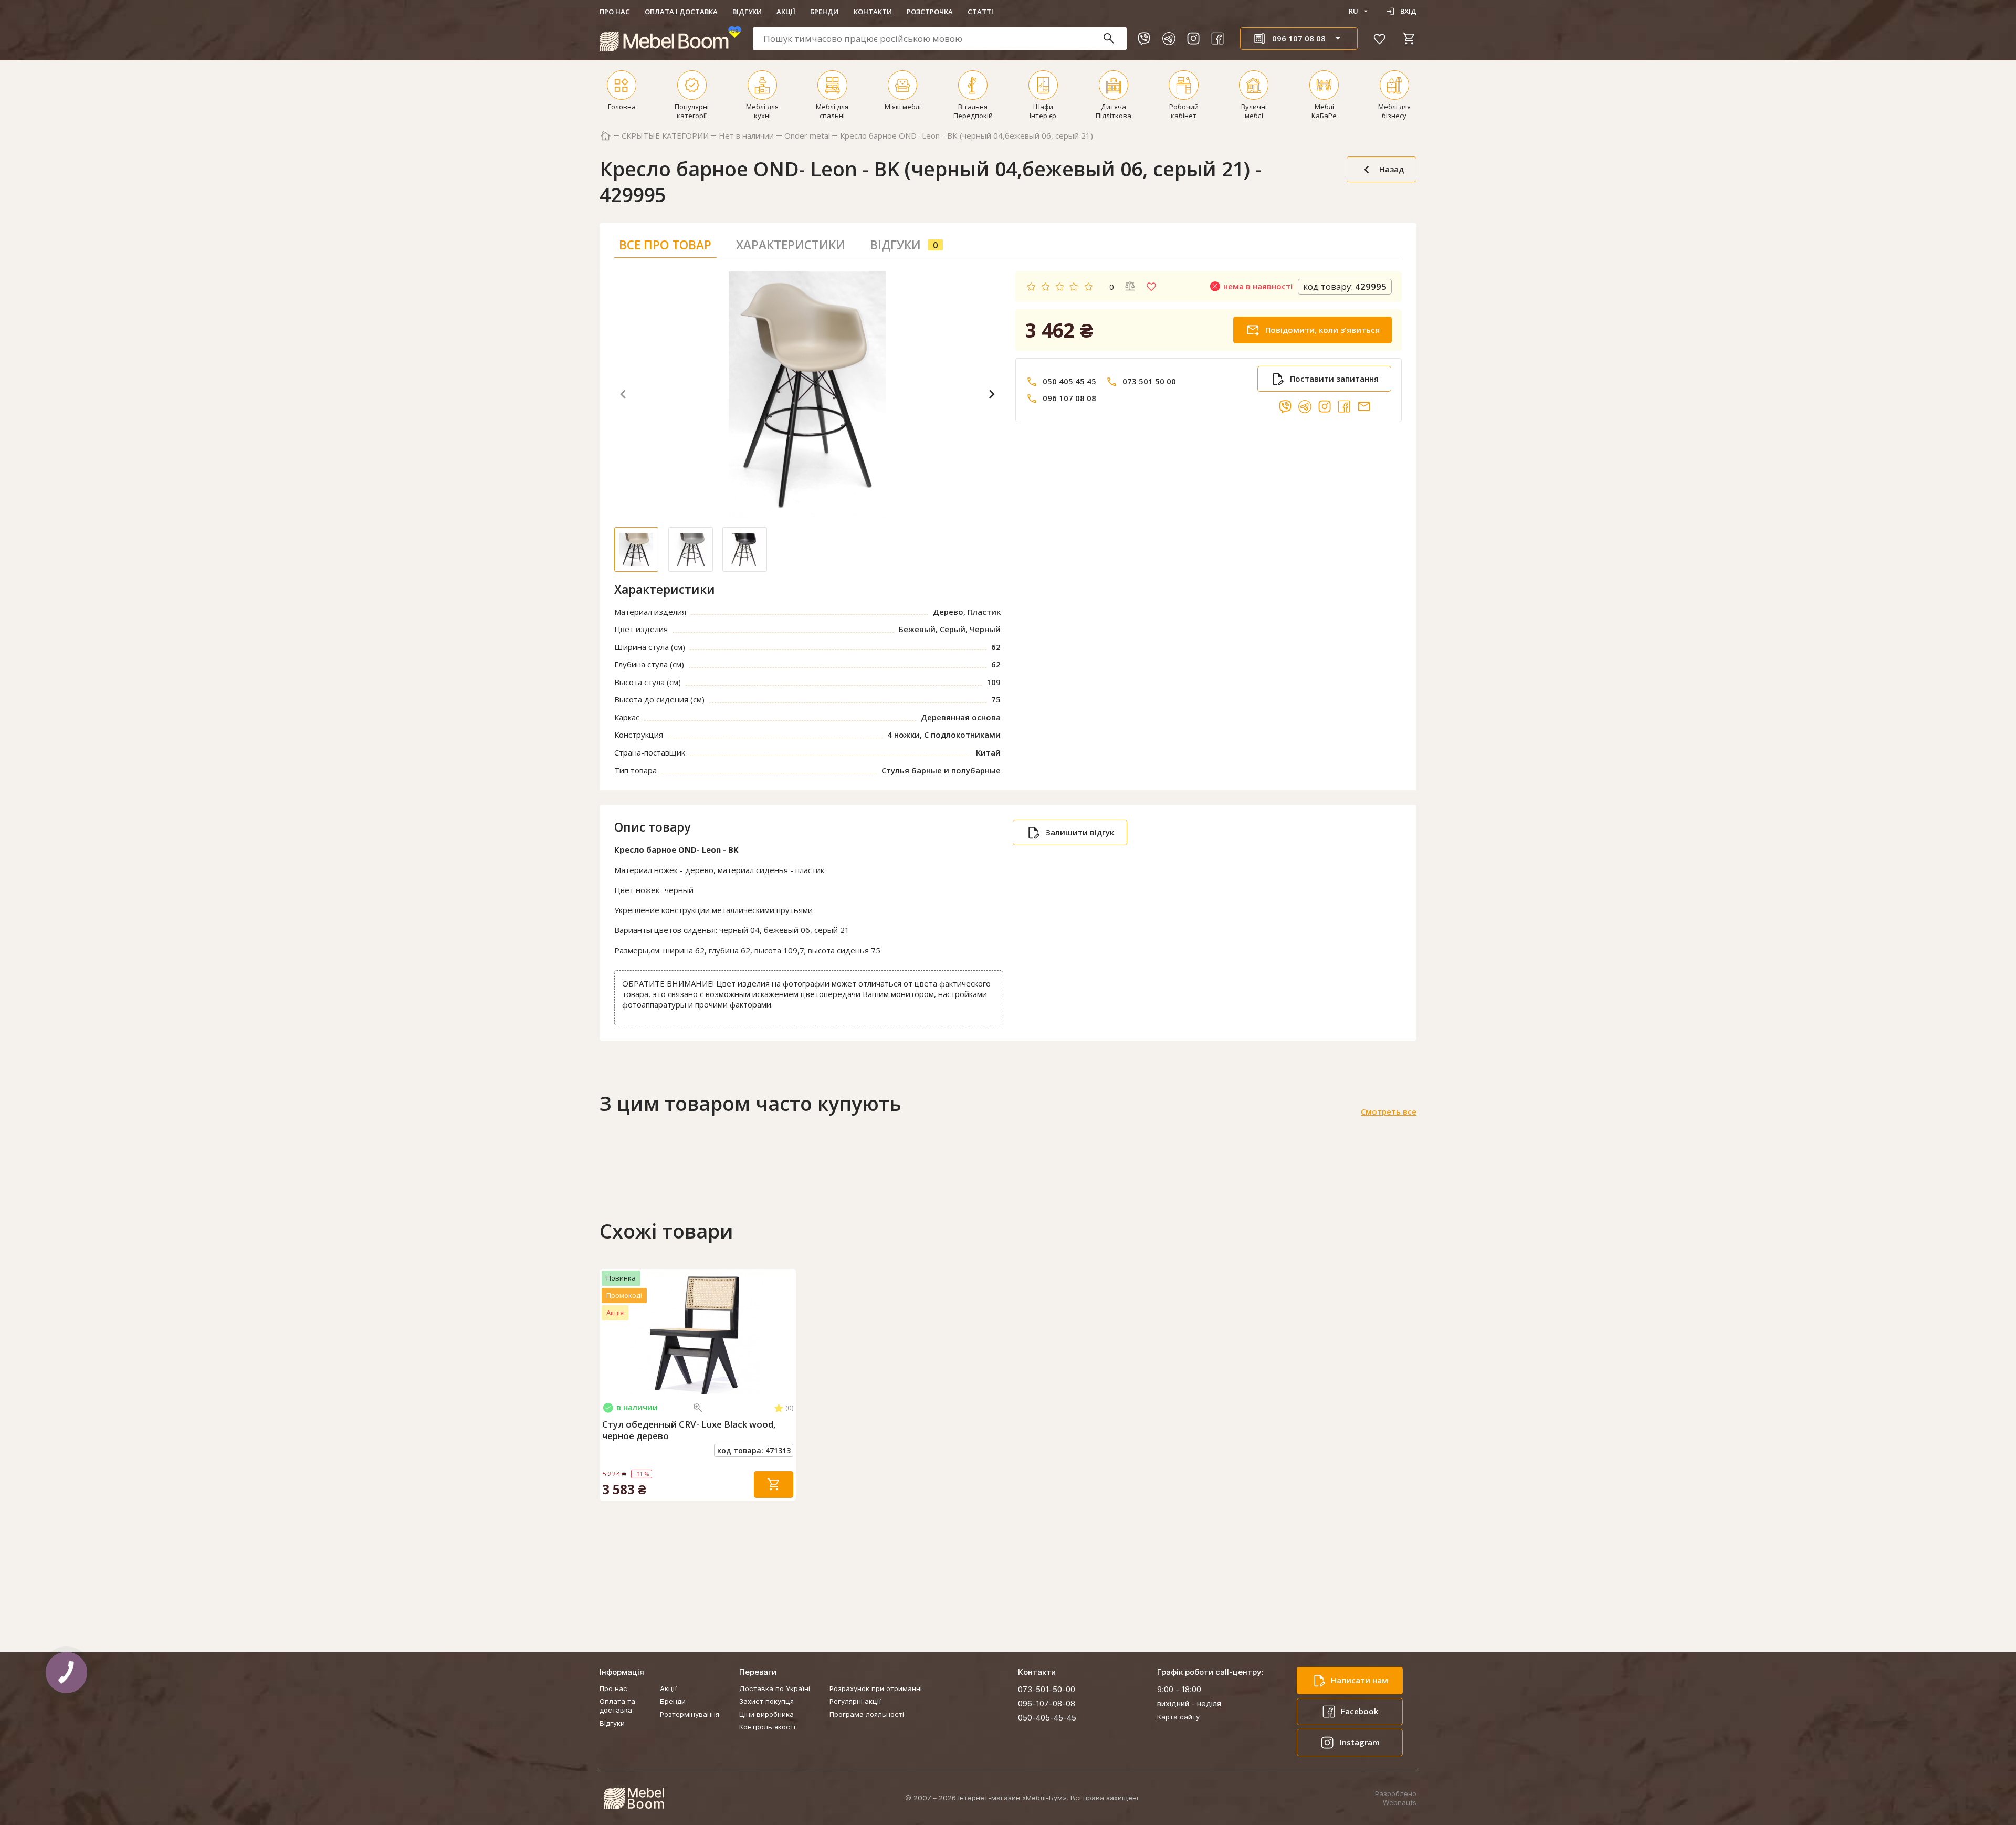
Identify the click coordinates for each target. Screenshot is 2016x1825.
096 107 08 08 (1069, 398)
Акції (786, 12)
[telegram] (1169, 38)
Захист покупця (766, 1701)
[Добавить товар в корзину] (774, 1485)
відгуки (904, 245)
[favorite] (1380, 38)
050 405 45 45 (1069, 381)
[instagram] (1193, 38)
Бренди (824, 12)
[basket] (1409, 38)
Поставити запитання (1334, 379)
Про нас (615, 12)
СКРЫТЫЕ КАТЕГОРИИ (665, 136)
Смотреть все (1389, 1112)
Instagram (1360, 1742)
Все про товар (665, 245)
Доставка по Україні (775, 1688)
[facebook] (1217, 38)
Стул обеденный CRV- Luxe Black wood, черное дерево (689, 1430)
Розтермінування (690, 1714)
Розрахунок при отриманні (876, 1688)
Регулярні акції (855, 1701)
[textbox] (940, 39)
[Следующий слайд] (786, 1333)
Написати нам (1359, 1680)
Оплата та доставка (617, 1706)
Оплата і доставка (681, 12)
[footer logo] (634, 1798)
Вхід (1408, 11)
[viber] (1144, 38)
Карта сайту (1178, 1717)
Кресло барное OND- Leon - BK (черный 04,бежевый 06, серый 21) (967, 136)
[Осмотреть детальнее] (698, 1408)
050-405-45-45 (1047, 1718)
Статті (980, 12)
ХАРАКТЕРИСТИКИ (791, 245)
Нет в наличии (746, 136)
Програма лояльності (867, 1714)
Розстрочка (930, 12)
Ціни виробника (766, 1714)
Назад (1392, 169)
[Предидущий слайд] (610, 1333)
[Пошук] (1114, 39)
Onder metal (807, 136)
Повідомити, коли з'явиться (1322, 330)
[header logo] (670, 39)
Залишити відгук (1080, 832)
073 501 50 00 (1149, 381)
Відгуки (747, 12)
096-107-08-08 (1047, 1703)
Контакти (873, 12)
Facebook (1359, 1711)
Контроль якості (767, 1727)
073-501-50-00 (1047, 1689)
